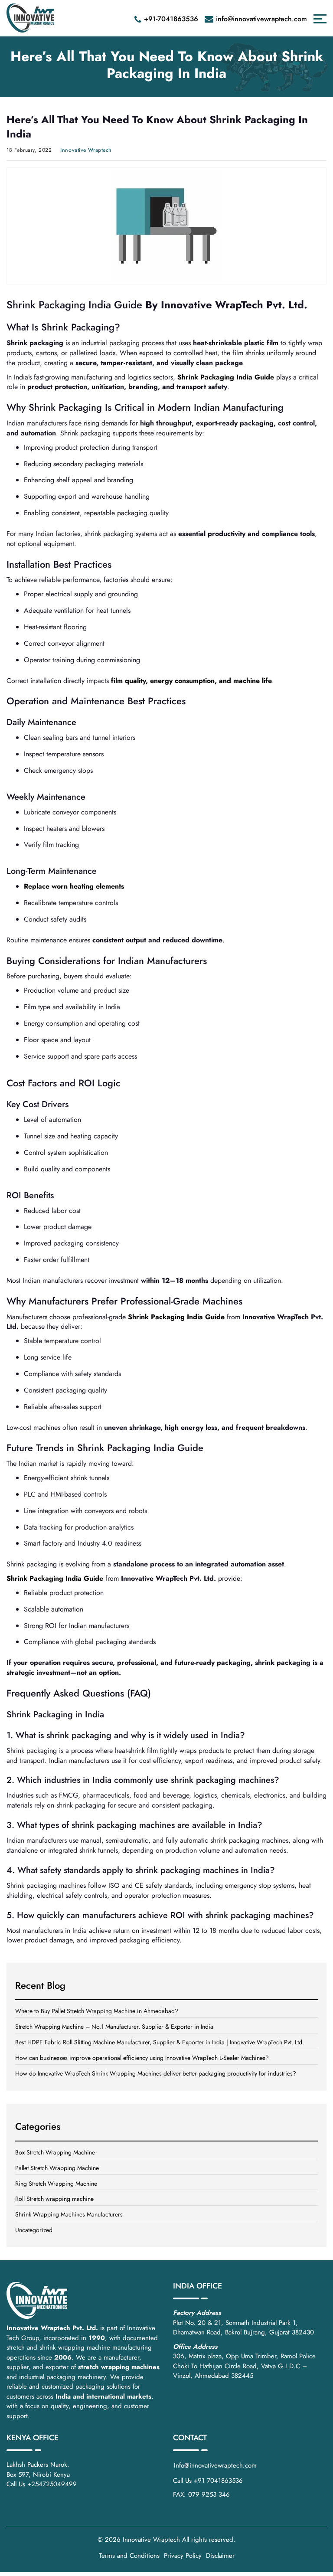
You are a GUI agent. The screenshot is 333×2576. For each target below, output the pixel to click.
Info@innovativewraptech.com (215, 2465)
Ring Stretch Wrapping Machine (56, 2184)
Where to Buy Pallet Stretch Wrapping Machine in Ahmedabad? (97, 2011)
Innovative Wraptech (151, 2540)
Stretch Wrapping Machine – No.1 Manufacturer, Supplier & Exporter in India (114, 2027)
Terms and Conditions (129, 2556)
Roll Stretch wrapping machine (54, 2199)
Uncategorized (34, 2230)
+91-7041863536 (171, 19)
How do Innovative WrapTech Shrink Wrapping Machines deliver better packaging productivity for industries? (156, 2073)
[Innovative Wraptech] (30, 18)
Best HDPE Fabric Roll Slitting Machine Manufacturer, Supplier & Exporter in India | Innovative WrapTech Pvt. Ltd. (160, 2042)
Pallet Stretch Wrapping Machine (57, 2168)
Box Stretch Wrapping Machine (55, 2152)
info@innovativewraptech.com (261, 19)
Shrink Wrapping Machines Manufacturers (69, 2214)
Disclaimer (220, 2556)
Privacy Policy (183, 2556)
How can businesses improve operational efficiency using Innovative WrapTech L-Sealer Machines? (142, 2058)
